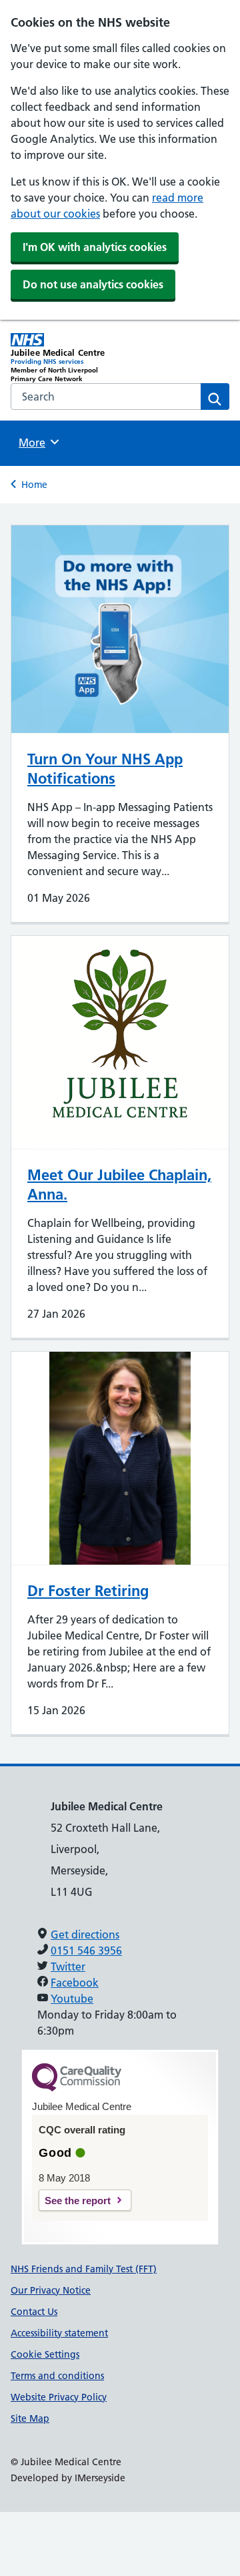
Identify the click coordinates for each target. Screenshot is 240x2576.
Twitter (68, 1967)
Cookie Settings (45, 2354)
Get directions (85, 1935)
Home (34, 485)
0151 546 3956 (86, 1951)
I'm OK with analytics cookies (95, 247)
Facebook (75, 1983)
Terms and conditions (57, 2376)
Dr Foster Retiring (88, 1591)
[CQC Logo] (77, 2088)
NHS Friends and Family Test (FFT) (84, 2269)
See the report (78, 2201)
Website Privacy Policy (59, 2397)
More (37, 443)
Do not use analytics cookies (93, 284)
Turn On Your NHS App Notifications (105, 769)
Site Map (30, 2418)
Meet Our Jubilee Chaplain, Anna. (119, 1185)
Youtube (72, 1999)
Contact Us (34, 2312)
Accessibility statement (59, 2333)
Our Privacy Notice (51, 2290)
